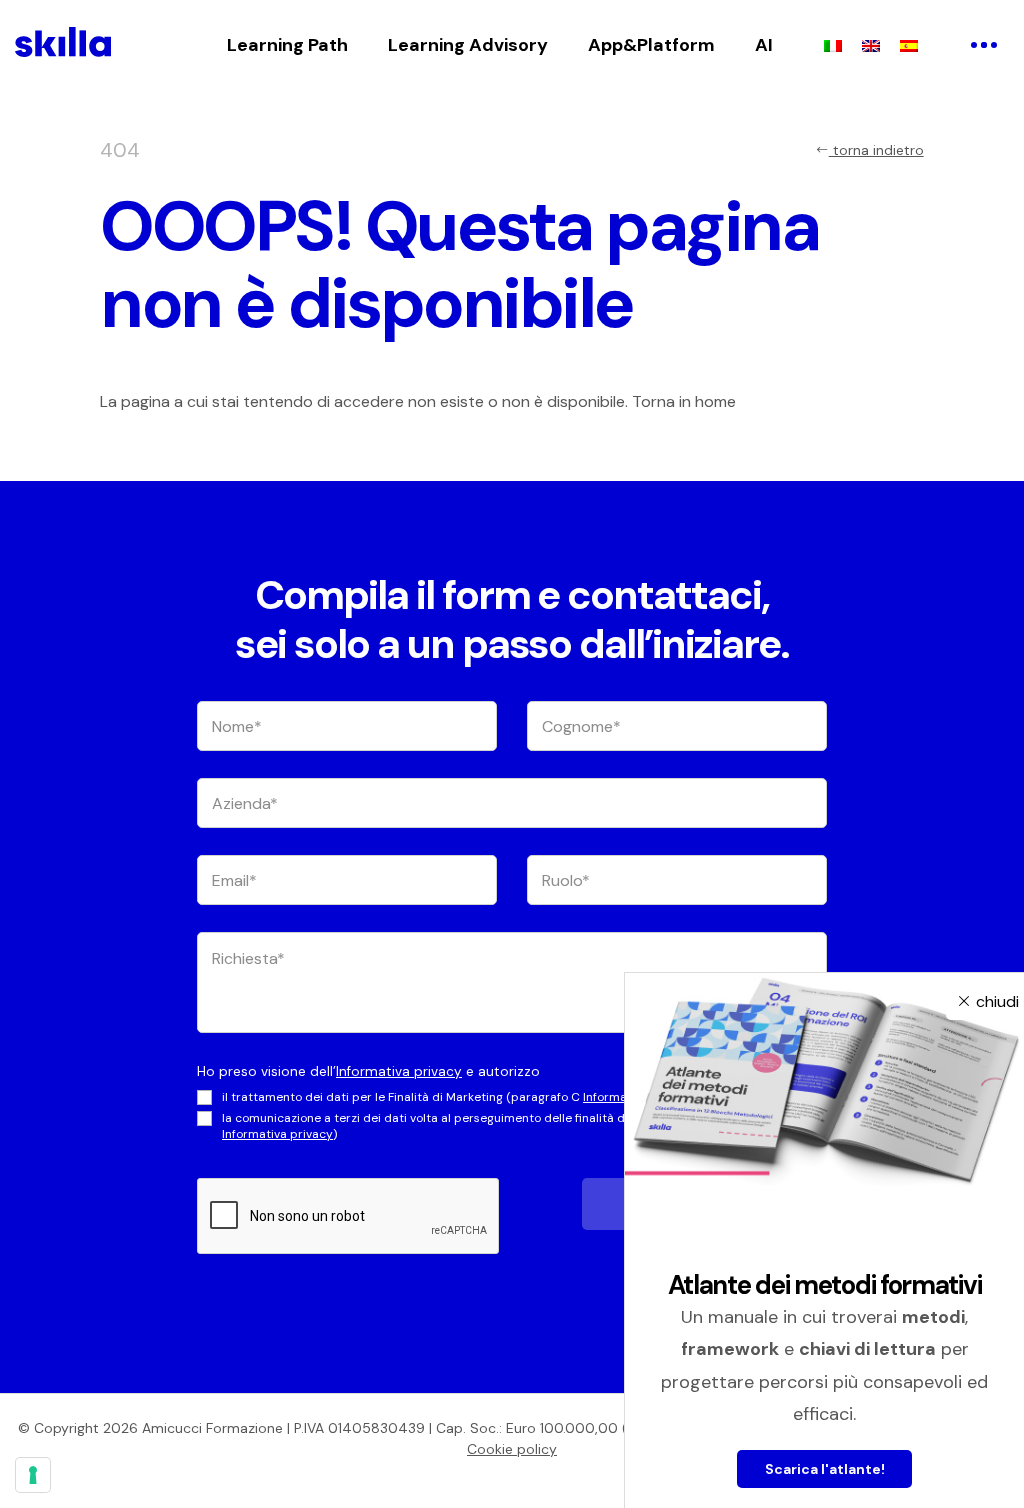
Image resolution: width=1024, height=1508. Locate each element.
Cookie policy (512, 1449)
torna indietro (876, 150)
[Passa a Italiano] (833, 45)
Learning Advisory (468, 45)
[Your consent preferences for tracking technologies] (33, 1475)
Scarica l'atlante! (825, 1469)
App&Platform (651, 45)
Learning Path (287, 45)
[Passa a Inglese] (871, 45)
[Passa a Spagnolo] (909, 45)
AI (764, 45)
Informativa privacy (399, 1071)
